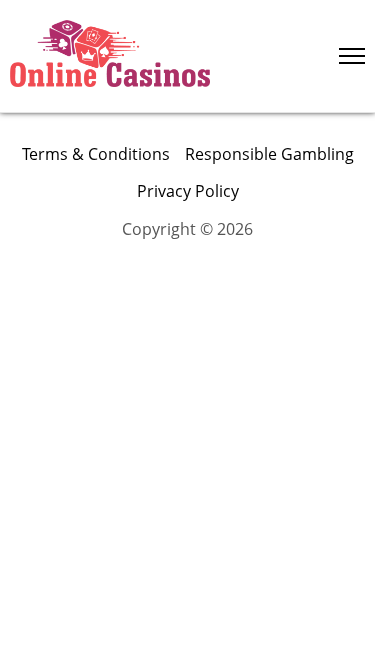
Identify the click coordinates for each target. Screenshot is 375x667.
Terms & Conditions (96, 154)
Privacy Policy (188, 191)
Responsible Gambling (269, 154)
